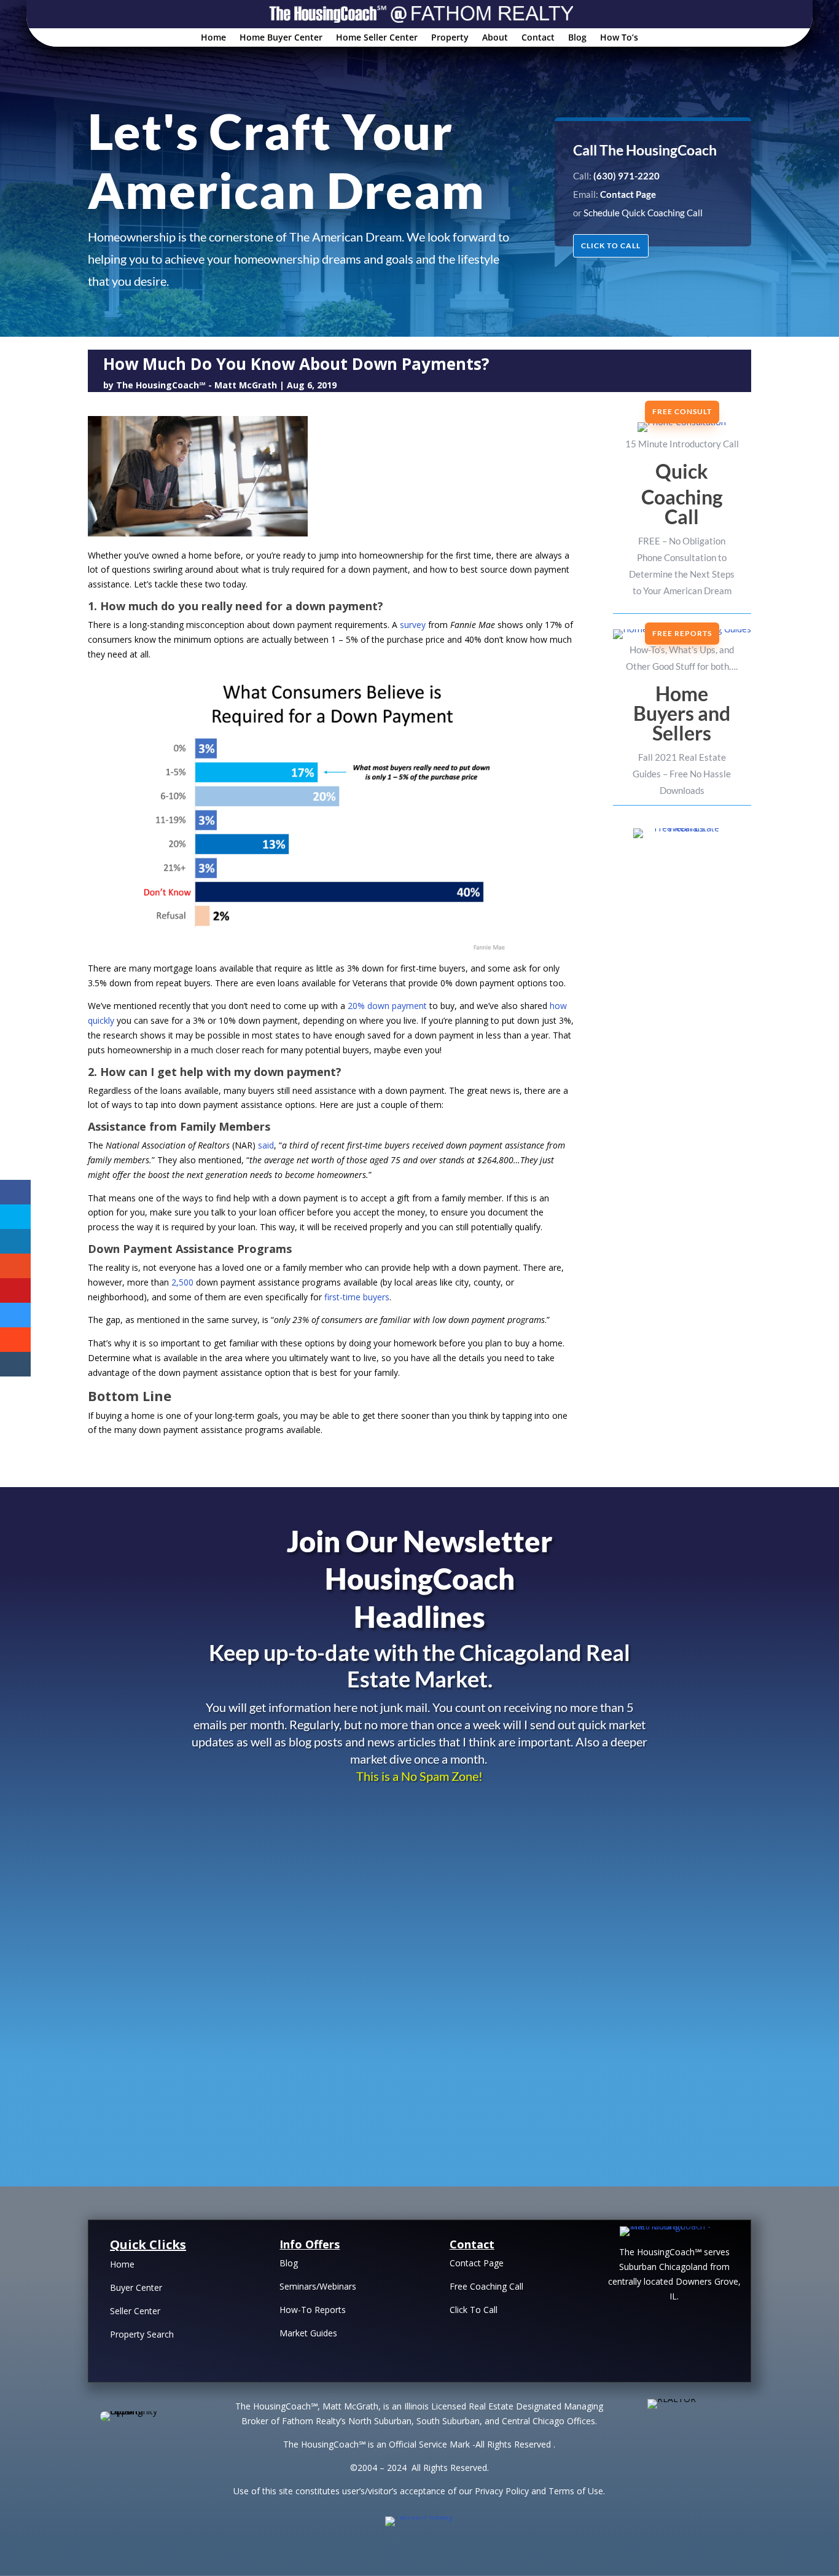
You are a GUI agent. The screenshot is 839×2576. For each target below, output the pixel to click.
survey (413, 625)
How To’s (619, 38)
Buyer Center (136, 2287)
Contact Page (477, 2263)
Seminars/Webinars (318, 2286)
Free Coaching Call (486, 2286)
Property (450, 38)
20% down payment (387, 1006)
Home (213, 38)
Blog (577, 38)
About (495, 38)
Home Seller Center (377, 38)
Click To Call (474, 2310)
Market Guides (308, 2333)
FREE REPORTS (682, 633)
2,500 (182, 1282)
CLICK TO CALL (611, 245)
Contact (538, 38)
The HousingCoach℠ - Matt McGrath (197, 385)
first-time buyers (357, 1297)
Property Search (142, 2334)
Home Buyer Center (281, 38)
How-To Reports (313, 2310)
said (266, 1145)
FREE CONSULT (682, 411)
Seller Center (135, 2311)
